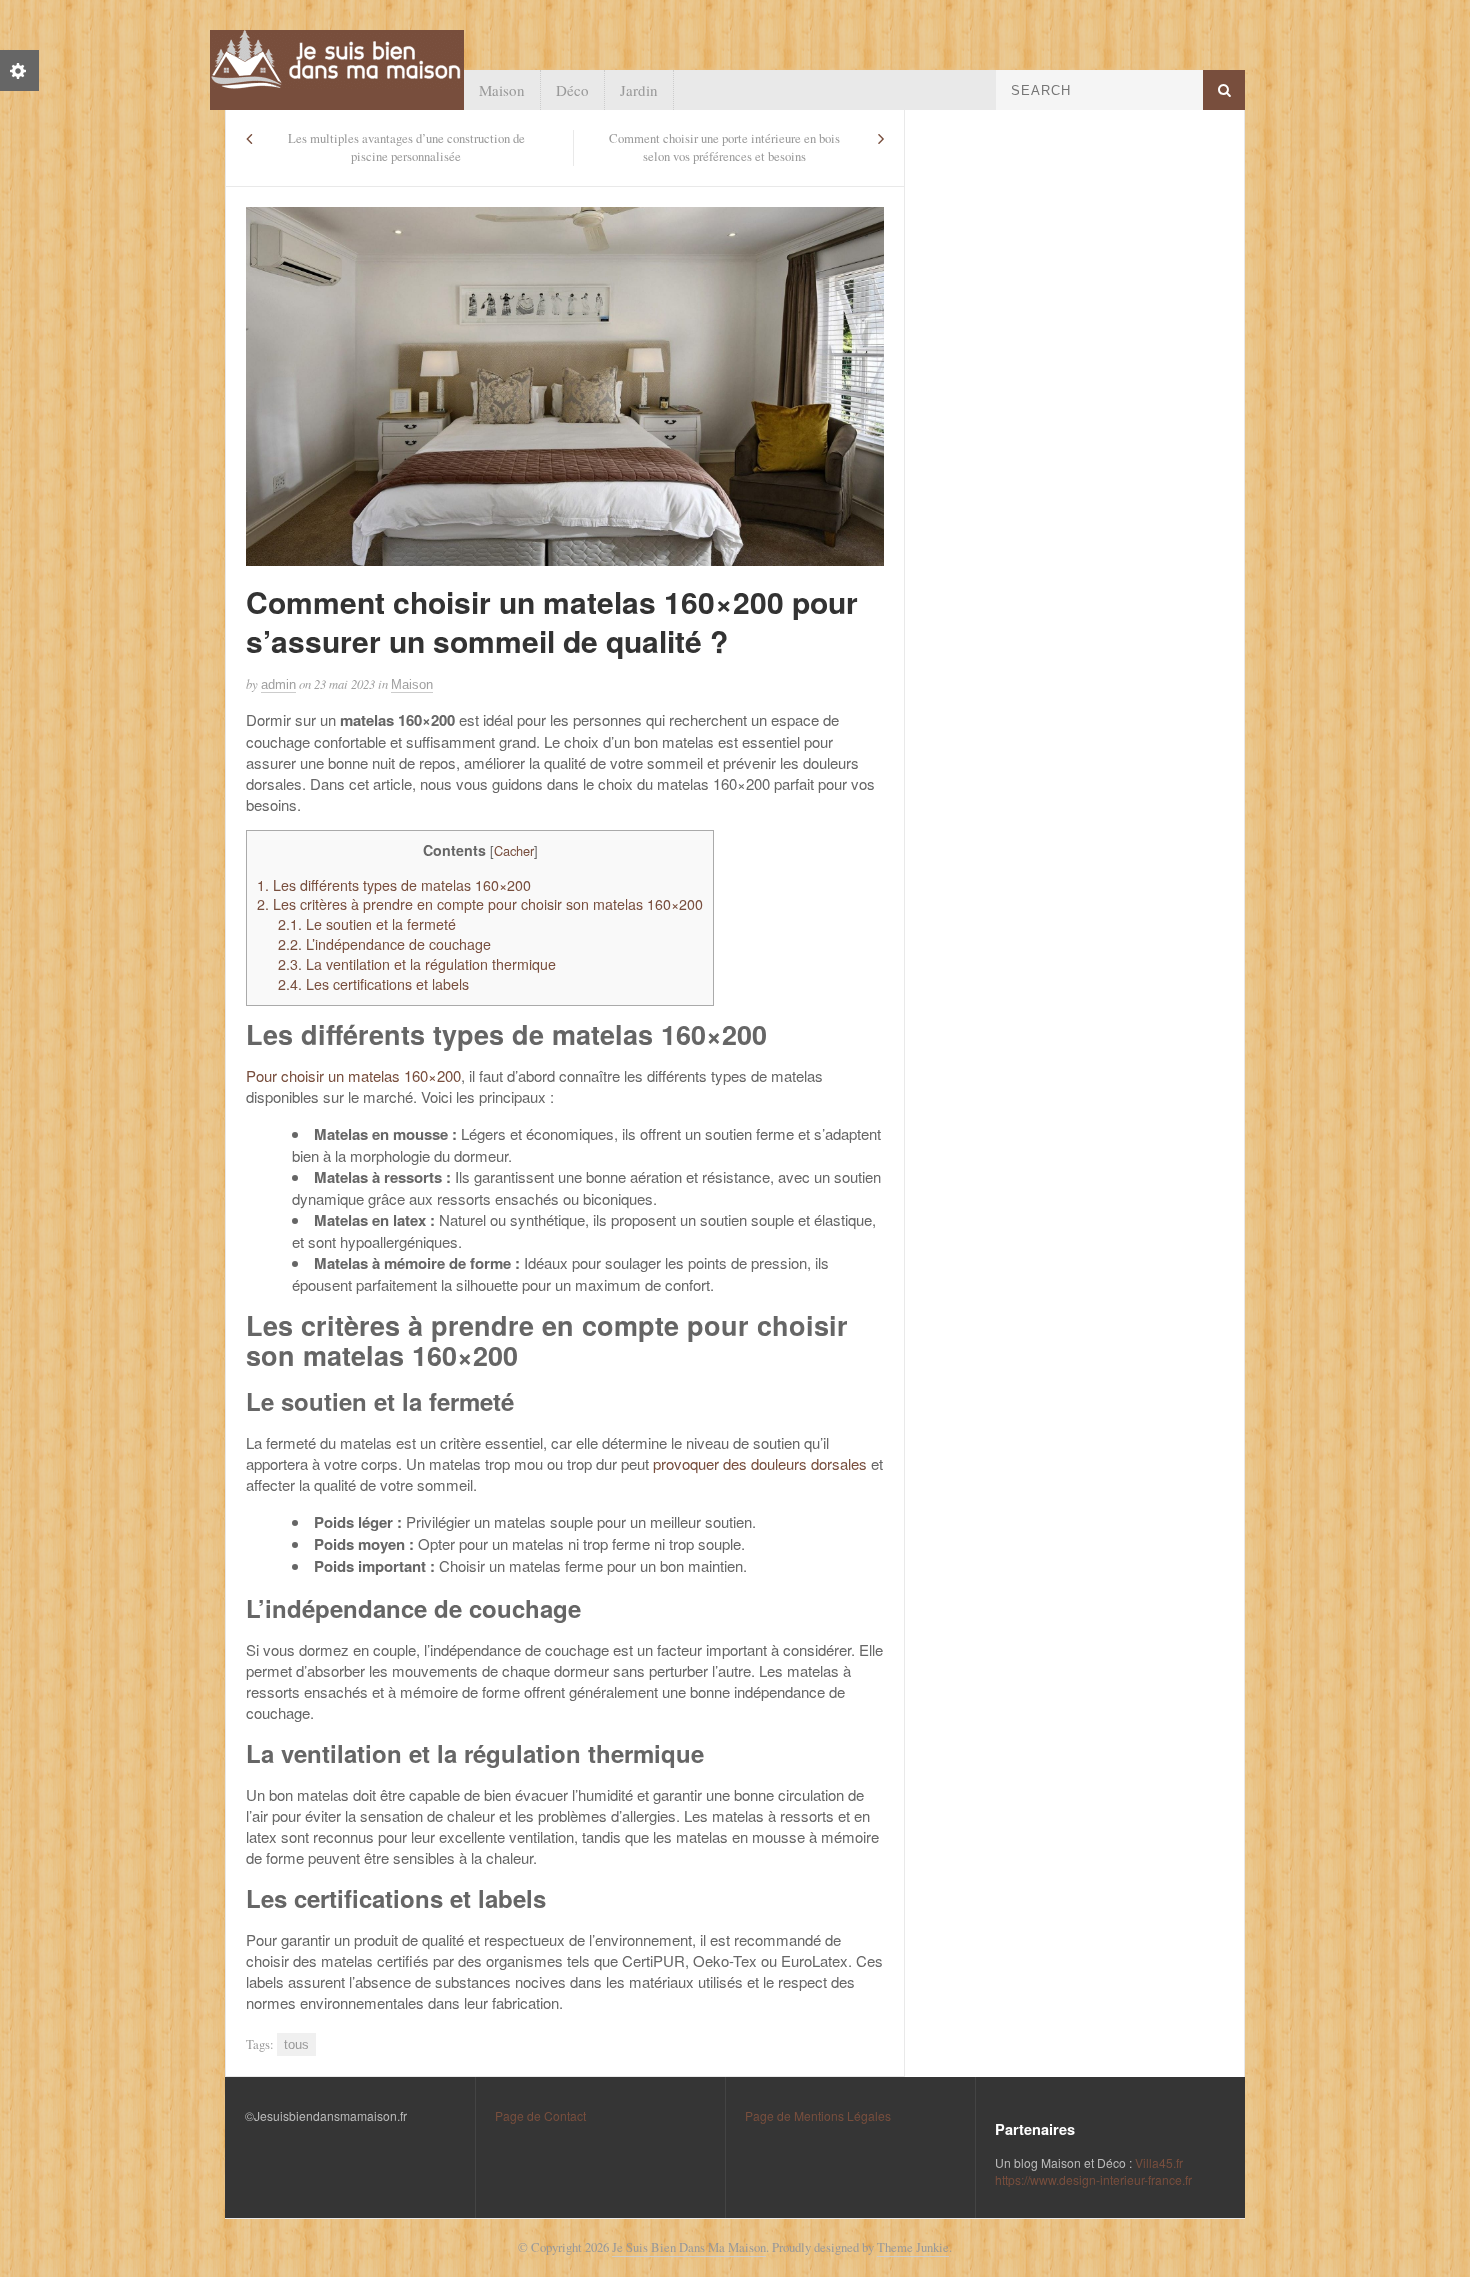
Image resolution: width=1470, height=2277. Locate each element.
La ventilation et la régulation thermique (417, 964)
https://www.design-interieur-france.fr (1093, 2179)
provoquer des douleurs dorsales (760, 1463)
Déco (572, 90)
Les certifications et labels (373, 984)
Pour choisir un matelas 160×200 (353, 1075)
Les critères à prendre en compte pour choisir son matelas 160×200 (480, 904)
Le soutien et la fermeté (367, 924)
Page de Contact (540, 2115)
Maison (502, 90)
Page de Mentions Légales (818, 2115)
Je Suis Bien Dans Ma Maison (689, 2247)
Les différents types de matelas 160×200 (394, 885)
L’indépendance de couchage (384, 944)
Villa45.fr (1159, 2162)
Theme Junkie (913, 2247)
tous (296, 2044)
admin (278, 684)
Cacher (514, 850)
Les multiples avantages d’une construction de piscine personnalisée (406, 147)
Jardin (639, 90)
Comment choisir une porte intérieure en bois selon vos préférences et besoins (724, 147)
